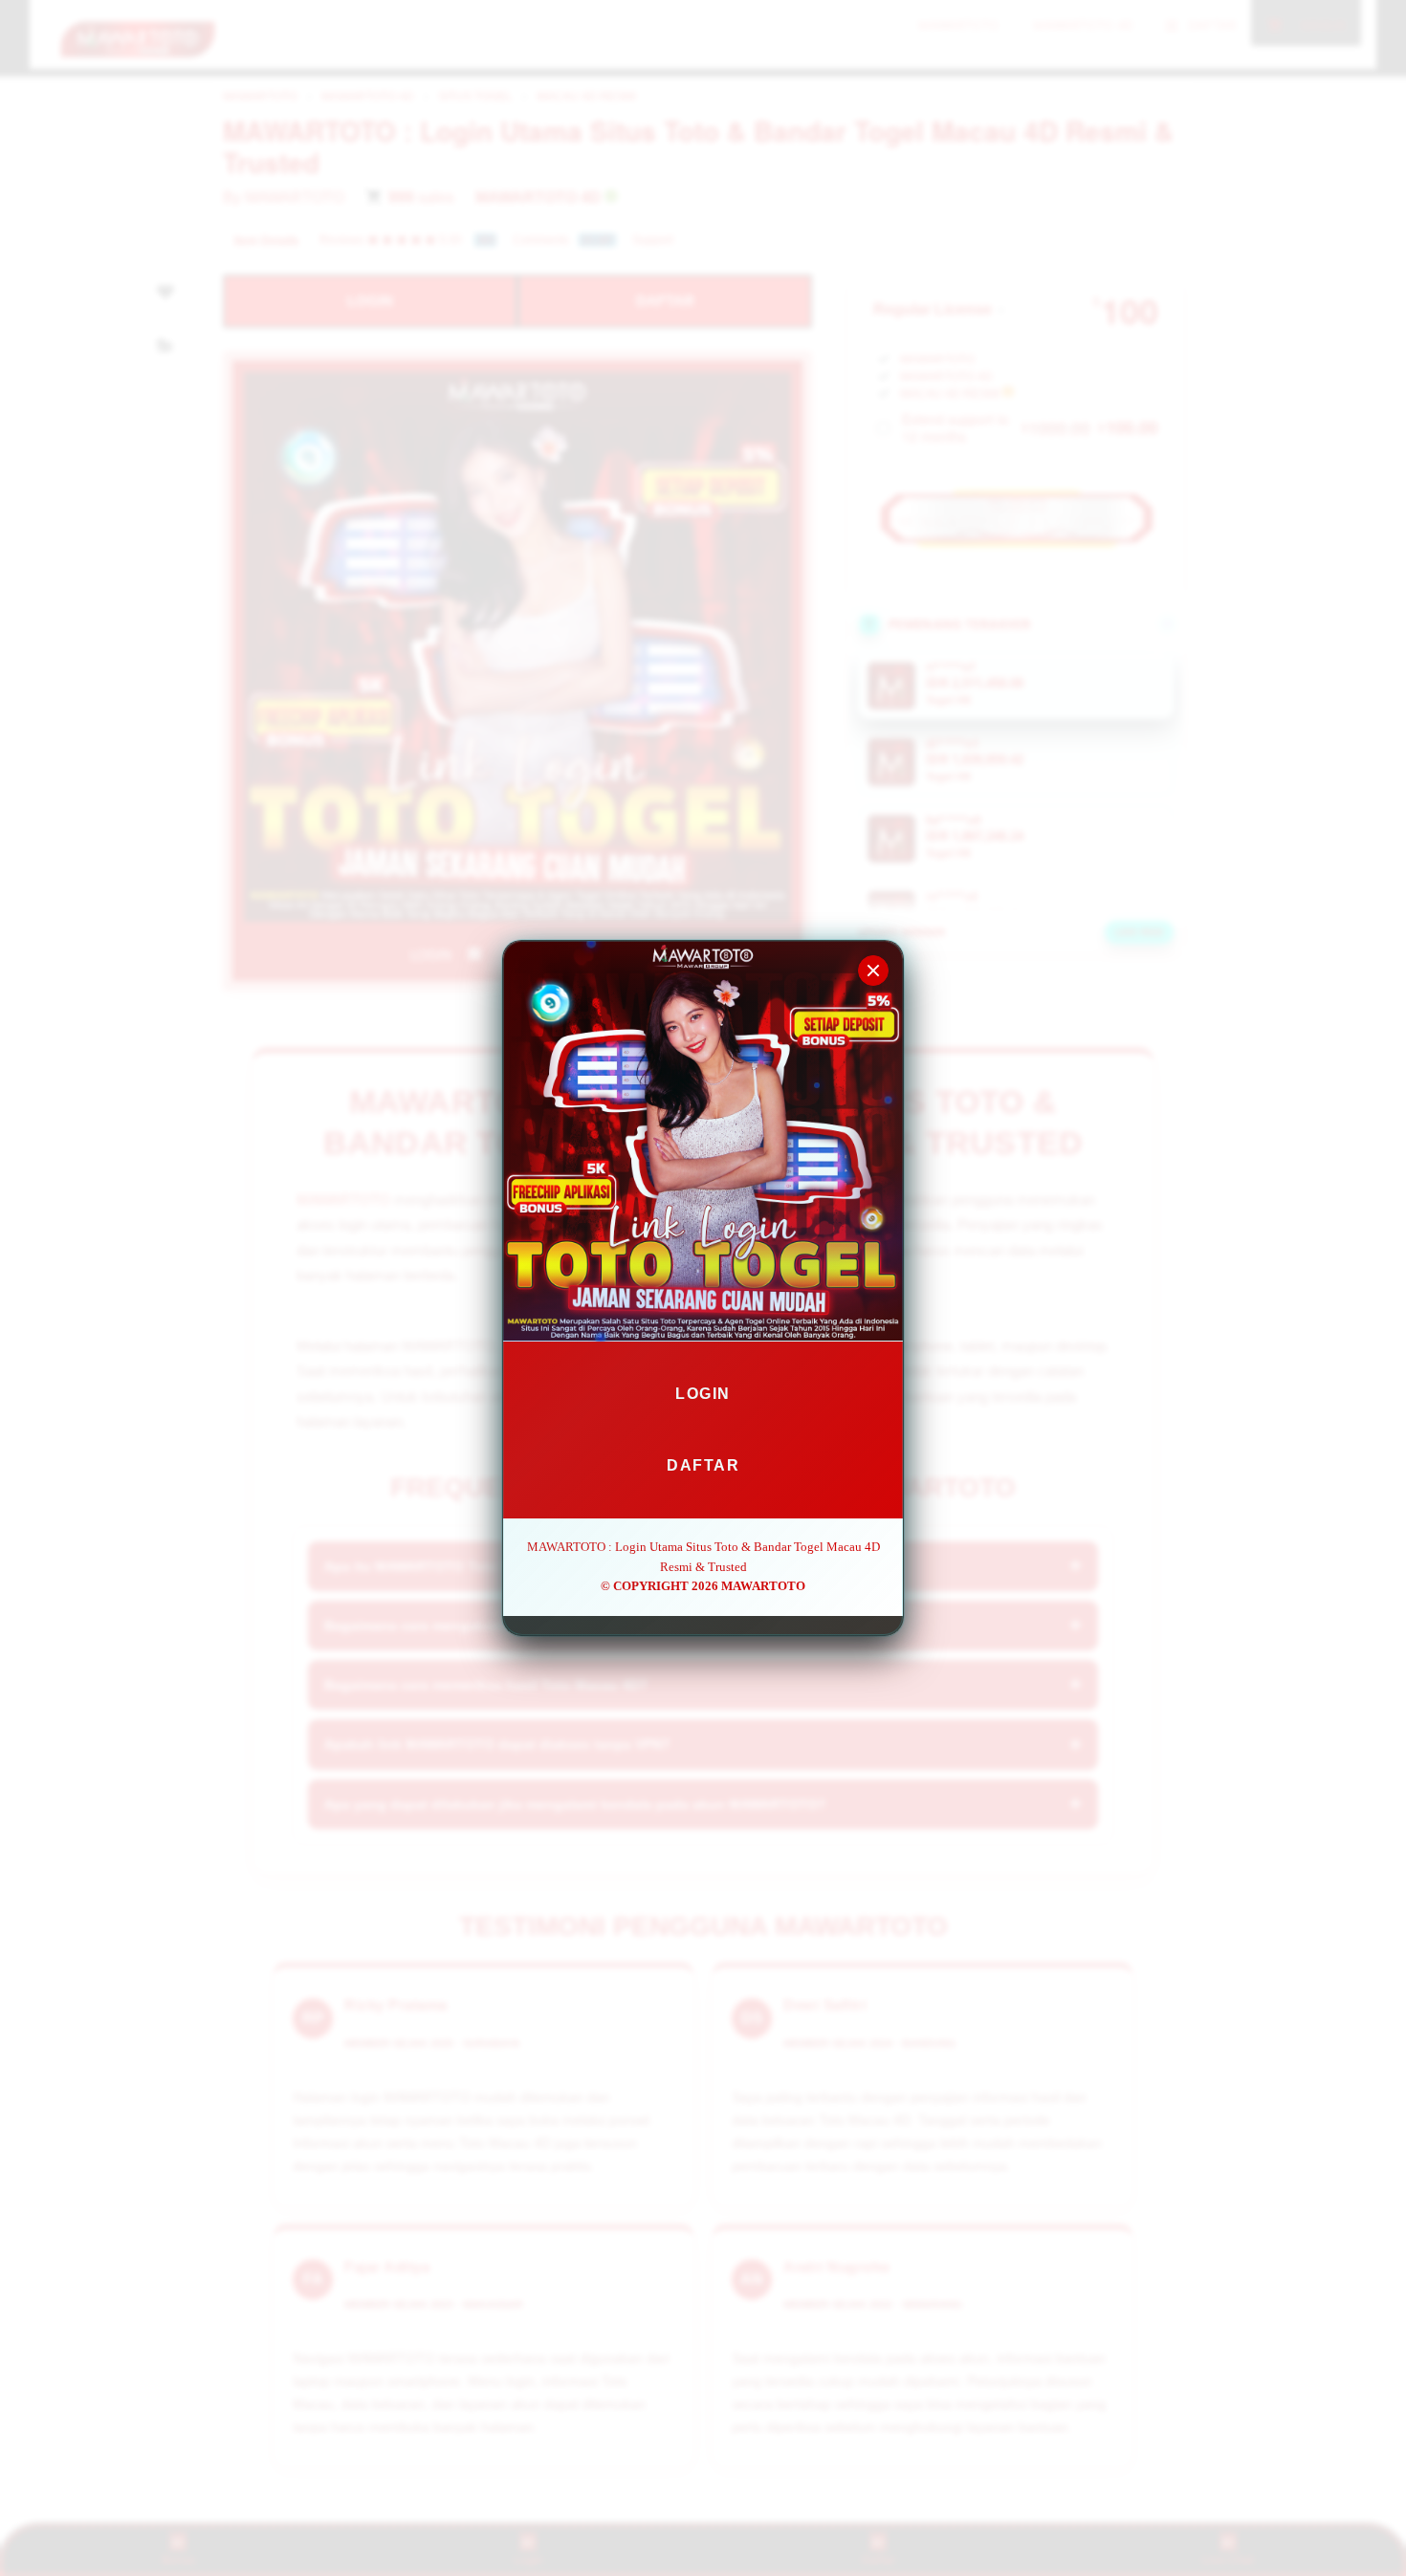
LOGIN (703, 1394)
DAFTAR (703, 1465)
